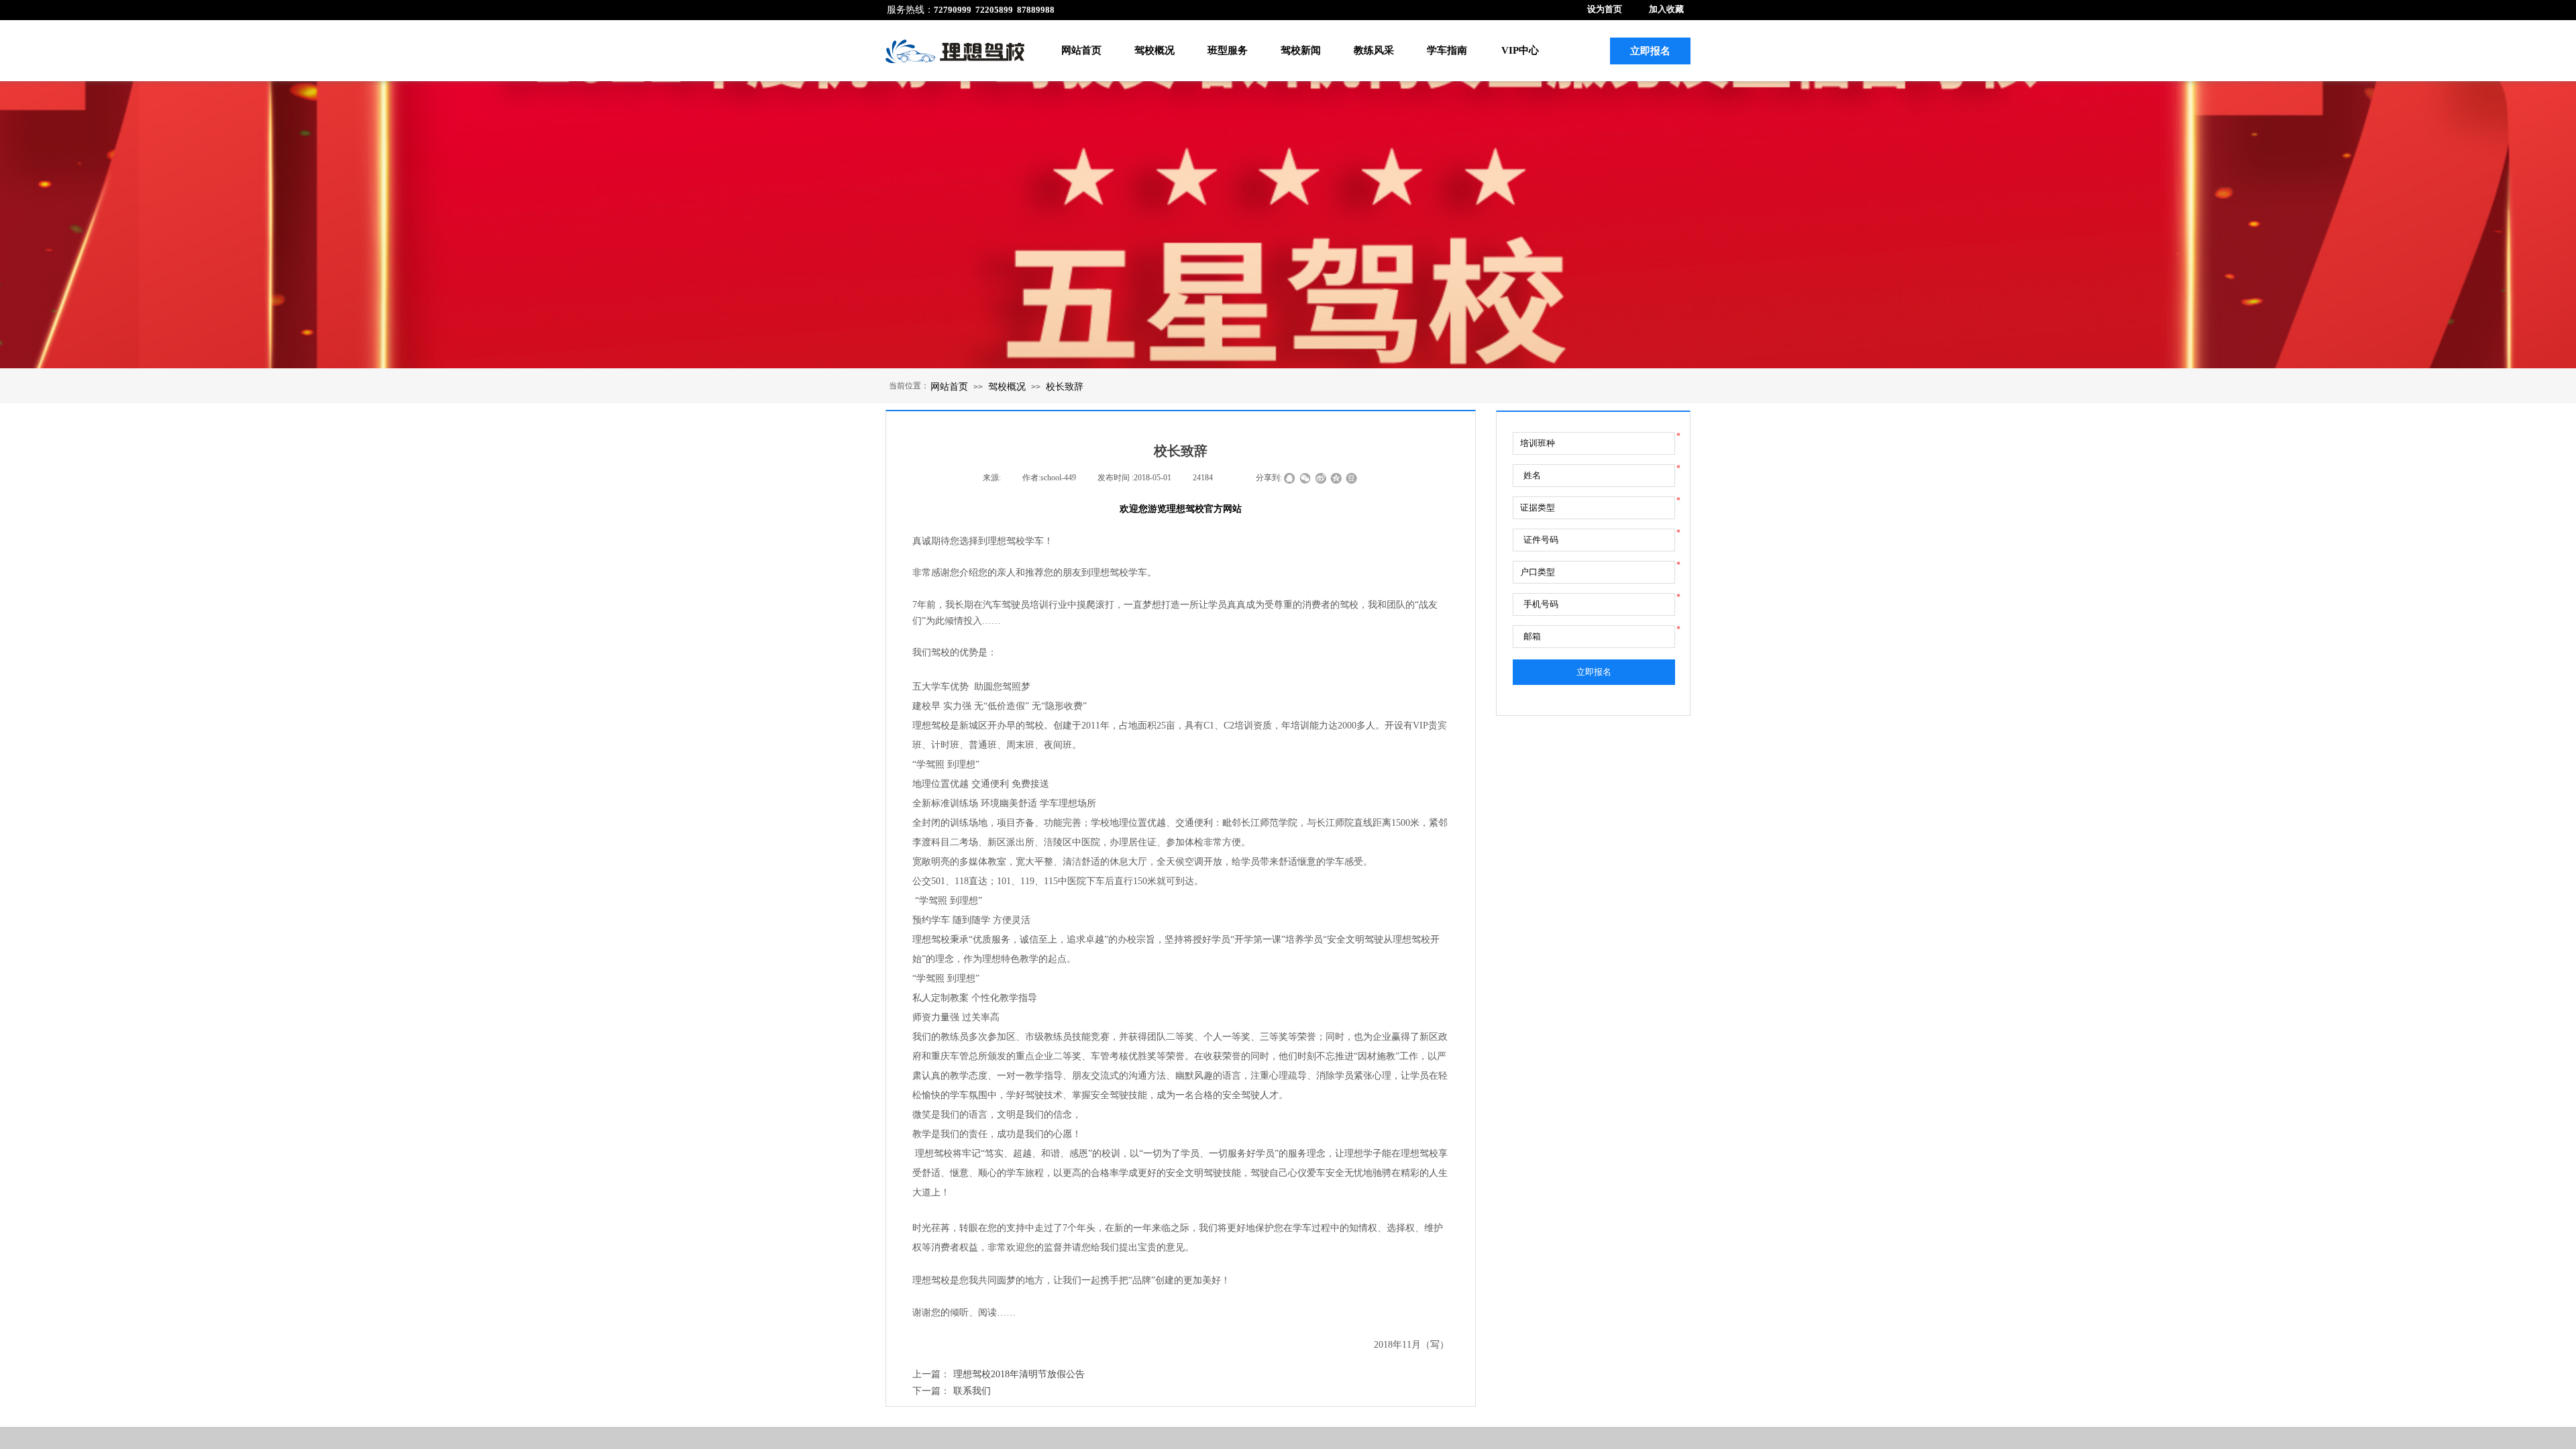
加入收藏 (1666, 9)
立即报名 (1594, 672)
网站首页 (1081, 50)
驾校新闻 (1301, 50)
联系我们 (952, 1391)
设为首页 (1605, 9)
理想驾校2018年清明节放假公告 (999, 1374)
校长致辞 (1065, 386)
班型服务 (1228, 50)
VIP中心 (1520, 50)
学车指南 (1447, 50)
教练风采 (1374, 50)
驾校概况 (1155, 50)
